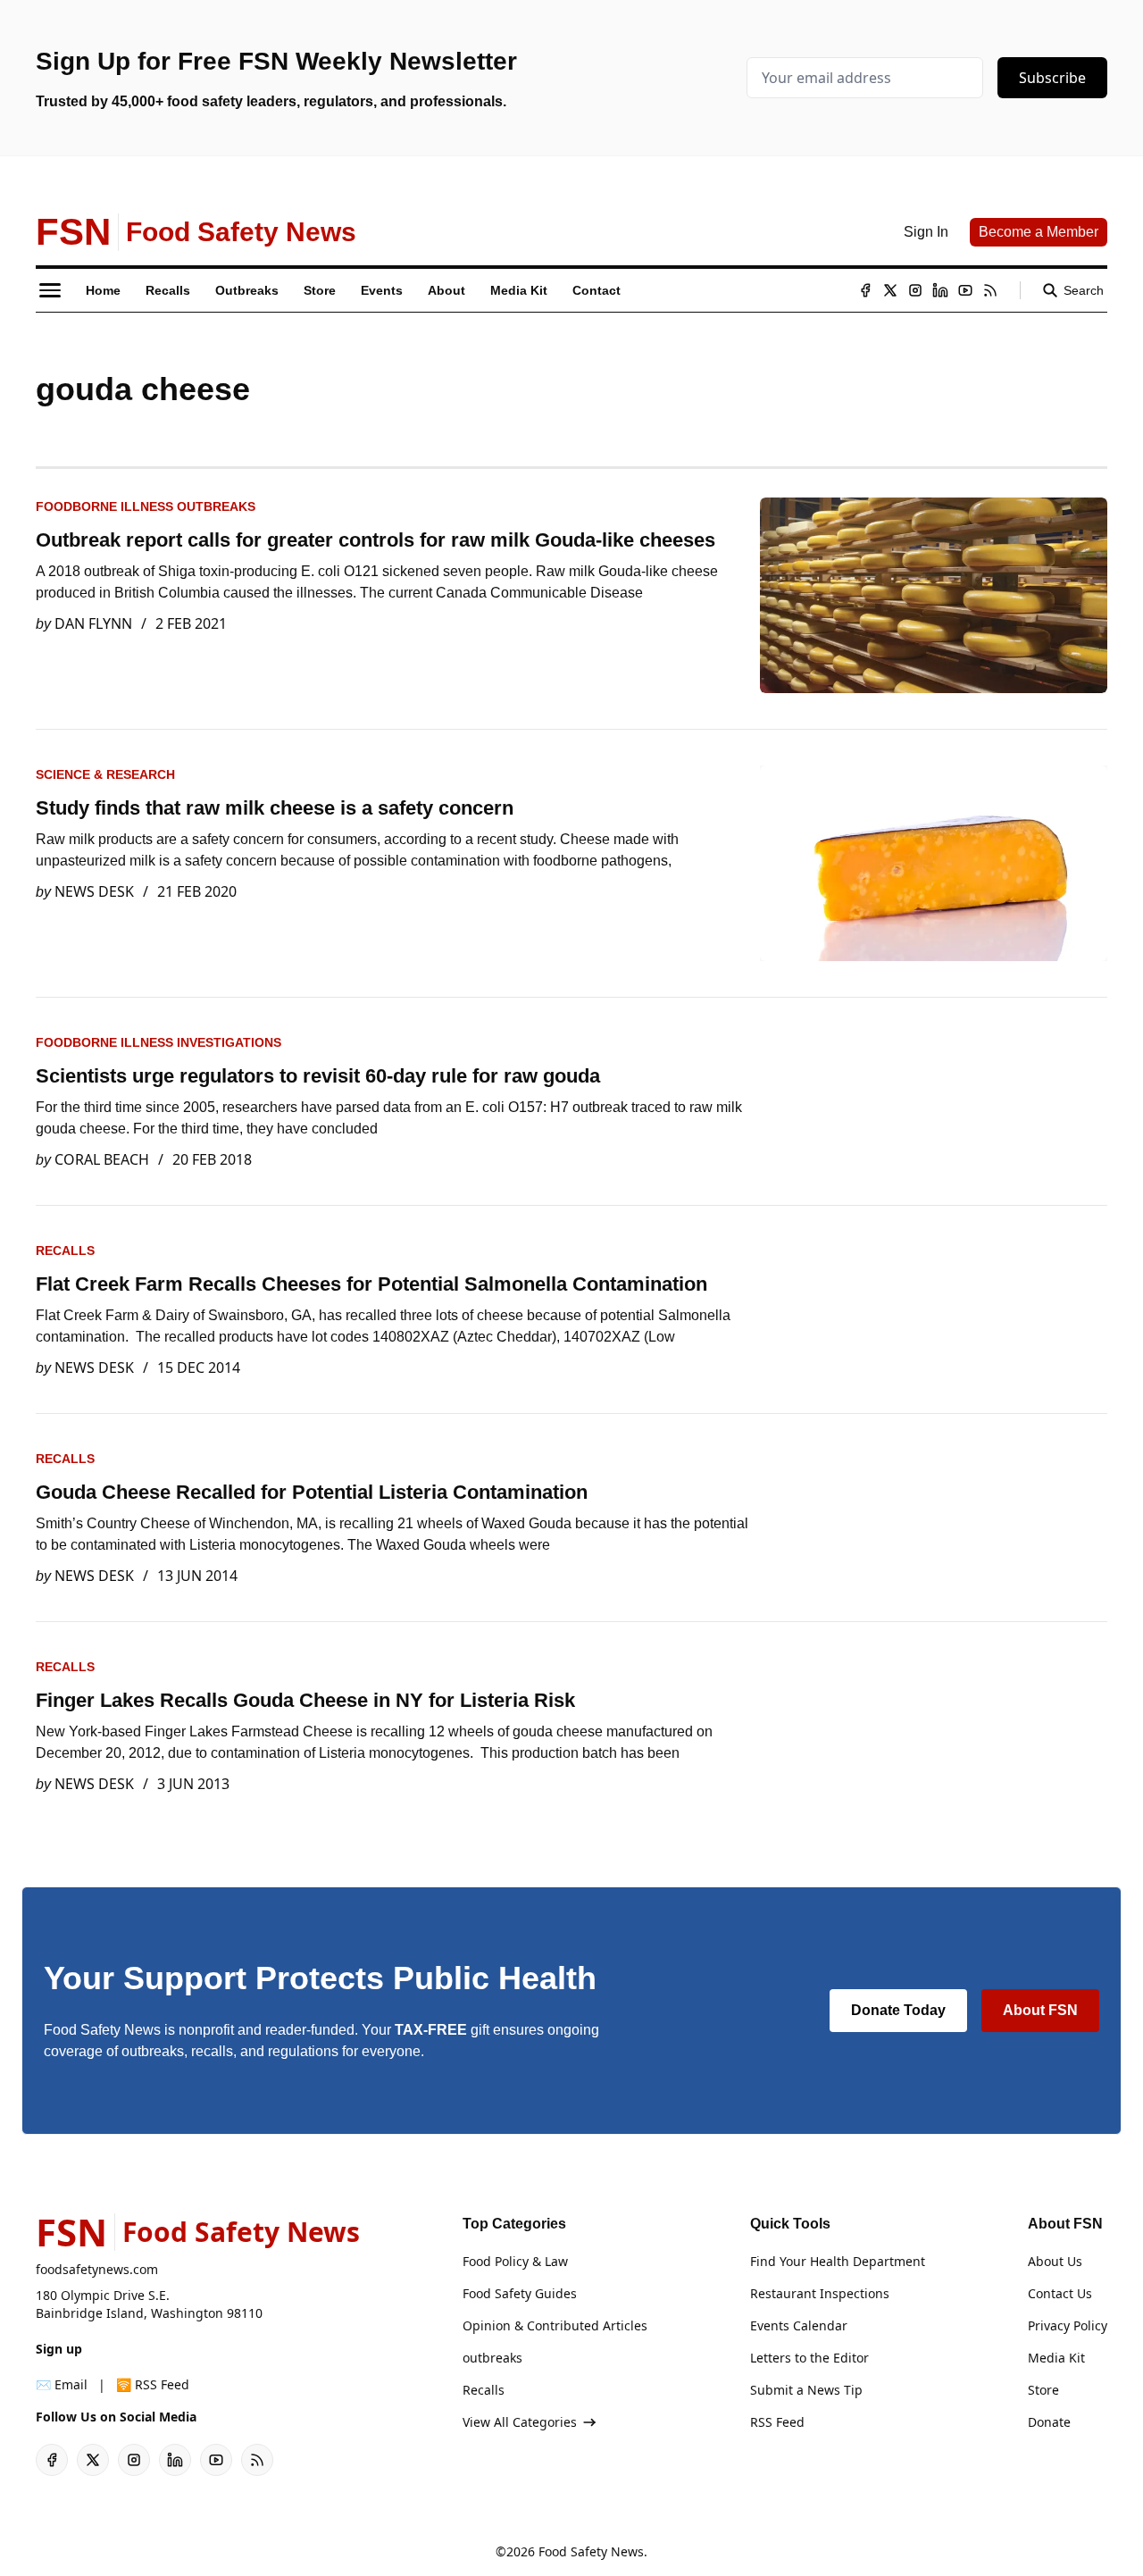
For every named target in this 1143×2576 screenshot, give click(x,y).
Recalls (65, 1250)
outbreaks (492, 2358)
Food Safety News (591, 2551)
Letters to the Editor (809, 2358)
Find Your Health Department (838, 2261)
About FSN (1040, 2010)
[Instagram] (915, 290)
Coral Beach (102, 1159)
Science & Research (105, 774)
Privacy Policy (1068, 2325)
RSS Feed (777, 2422)
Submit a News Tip (806, 2390)
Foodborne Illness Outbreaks (146, 506)
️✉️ (62, 2384)
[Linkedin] (940, 290)
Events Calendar (799, 2325)
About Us (1055, 2261)
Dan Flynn (93, 623)
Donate (1049, 2422)
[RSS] (990, 290)
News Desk (94, 891)
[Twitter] (890, 290)
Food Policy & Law (515, 2261)
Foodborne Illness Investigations (159, 1042)
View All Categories (520, 2422)
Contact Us (1060, 2293)
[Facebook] (865, 290)
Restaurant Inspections (820, 2293)
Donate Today (898, 2010)
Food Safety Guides (520, 2293)
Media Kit (1056, 2358)
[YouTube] (965, 290)
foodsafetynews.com (97, 2269)
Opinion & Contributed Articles (555, 2325)
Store (1043, 2390)
